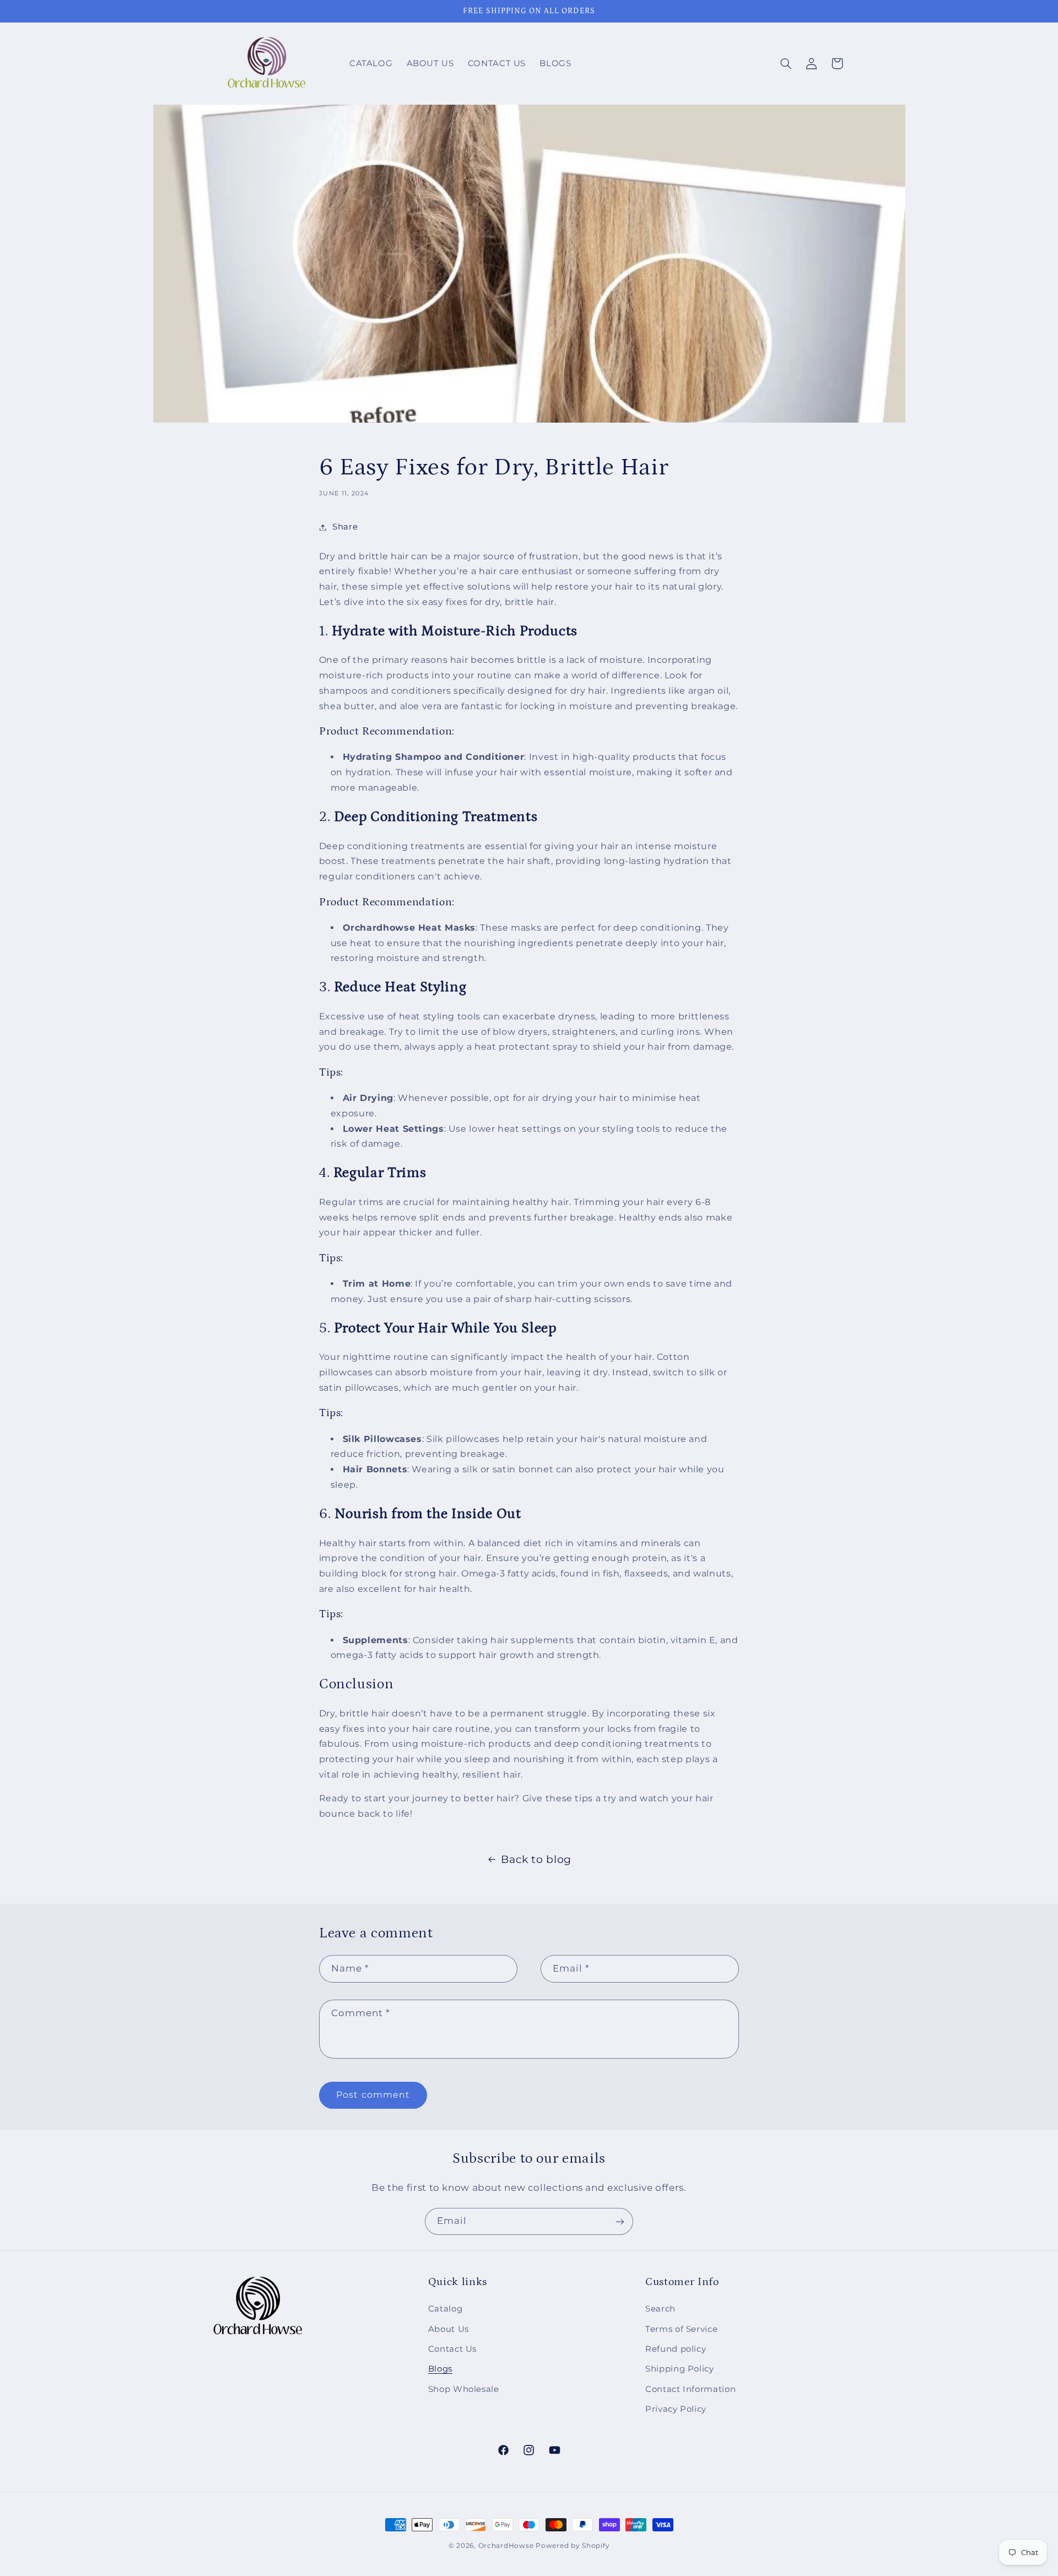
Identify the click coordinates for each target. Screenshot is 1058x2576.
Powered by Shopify (573, 2546)
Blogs (440, 2369)
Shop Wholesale (464, 2389)
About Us (449, 2329)
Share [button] (345, 527)
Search (660, 2309)
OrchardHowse (506, 2546)
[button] (786, 63)
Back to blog (536, 1859)
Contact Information (690, 2389)
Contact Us (452, 2350)
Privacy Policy (676, 2410)
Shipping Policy (679, 2369)
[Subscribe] (620, 2221)
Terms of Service (681, 2329)
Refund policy (676, 2350)
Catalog (445, 2309)
